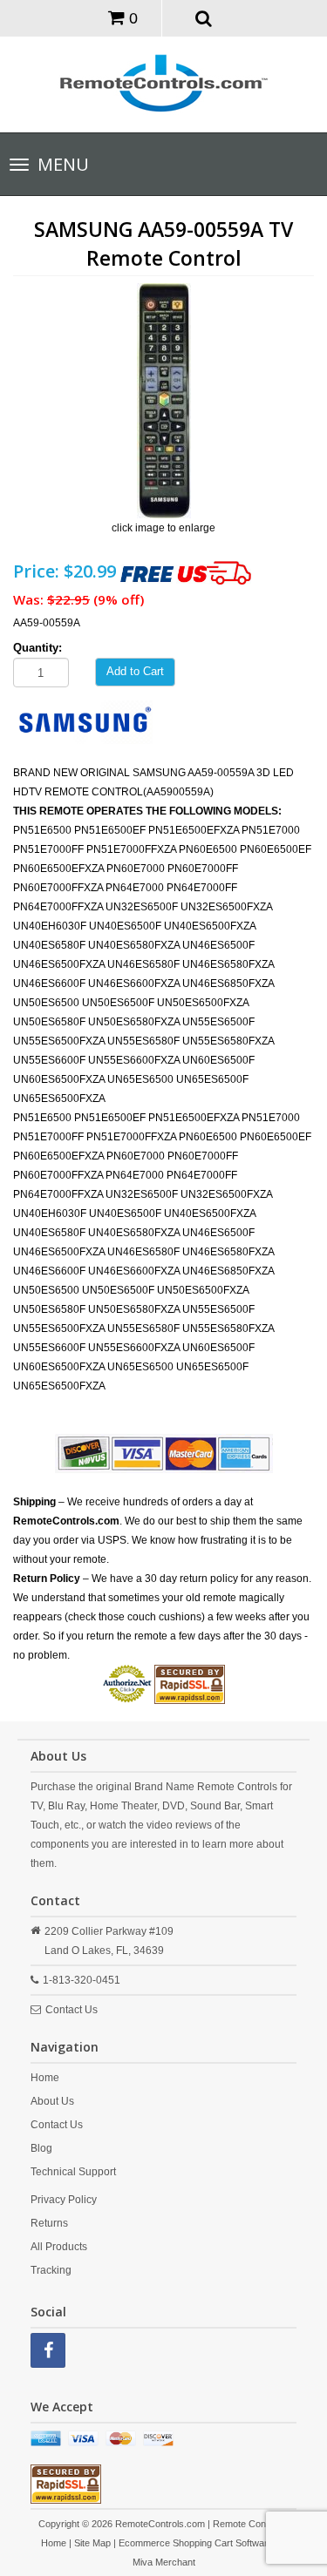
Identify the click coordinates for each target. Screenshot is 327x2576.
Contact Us (72, 2010)
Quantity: (37, 648)
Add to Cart (135, 671)
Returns (49, 2223)
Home (45, 2078)
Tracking (51, 2270)
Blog (41, 2148)
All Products (59, 2247)
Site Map (92, 2543)
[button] (204, 17)
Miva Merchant (164, 2562)
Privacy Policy (64, 2200)
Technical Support (73, 2172)
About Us (52, 2101)
